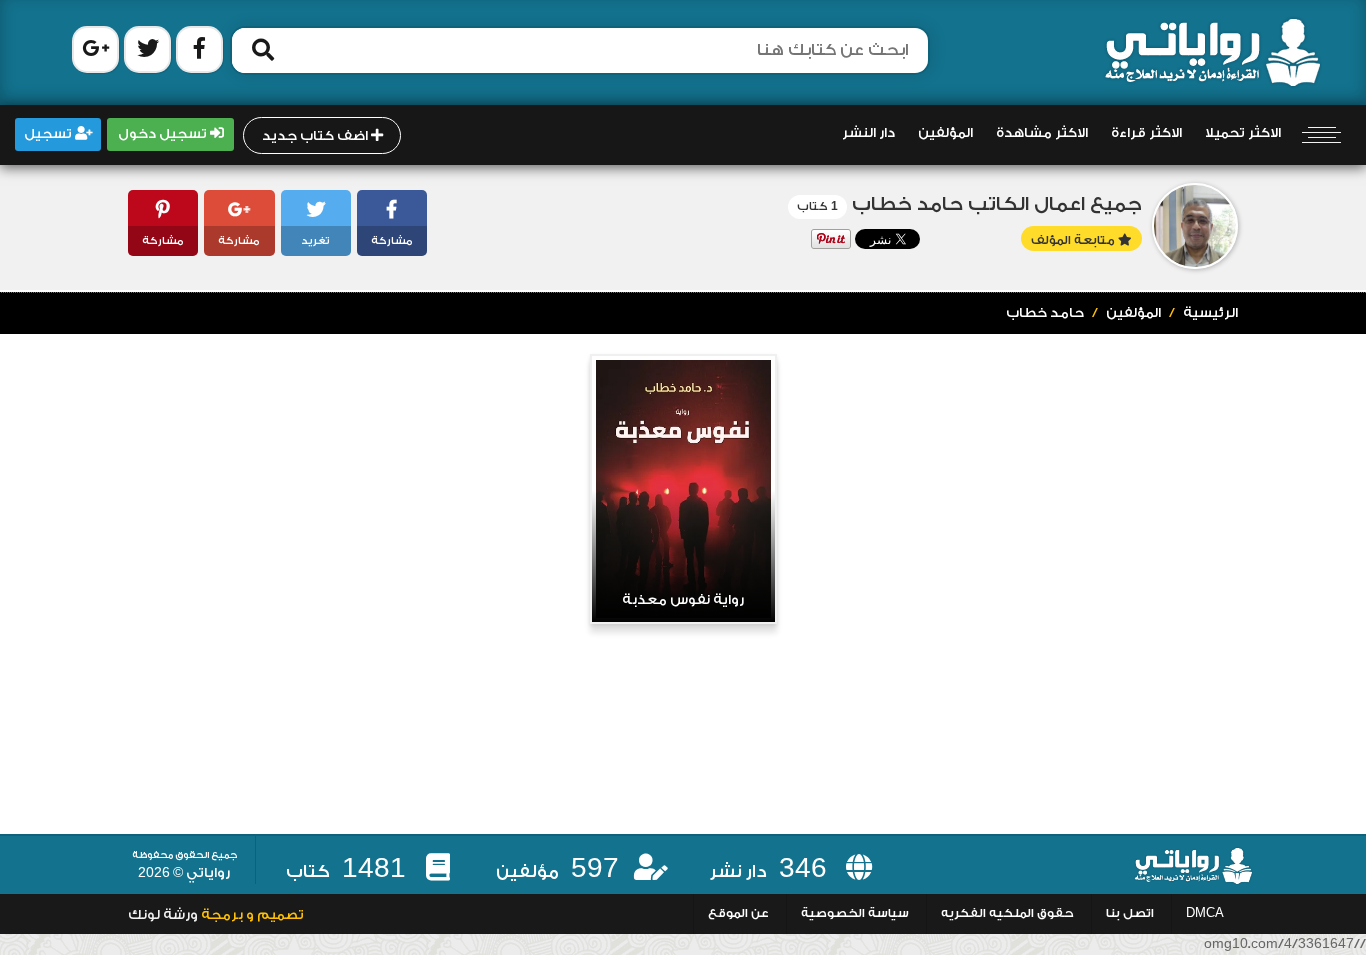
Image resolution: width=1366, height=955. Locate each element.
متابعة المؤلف (1074, 240)
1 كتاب (817, 206)
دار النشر (868, 133)
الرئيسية (1210, 313)
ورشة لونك (163, 915)
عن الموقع (738, 913)
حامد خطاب (1045, 313)
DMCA (1205, 913)
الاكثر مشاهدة (1042, 133)
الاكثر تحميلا (1243, 133)
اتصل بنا (1130, 913)
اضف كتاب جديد (316, 136)
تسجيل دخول (164, 134)
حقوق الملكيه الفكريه (1007, 913)
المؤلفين (945, 133)
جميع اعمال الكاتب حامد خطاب (997, 204)
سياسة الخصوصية (855, 913)
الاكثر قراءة (1146, 133)
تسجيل (49, 134)
